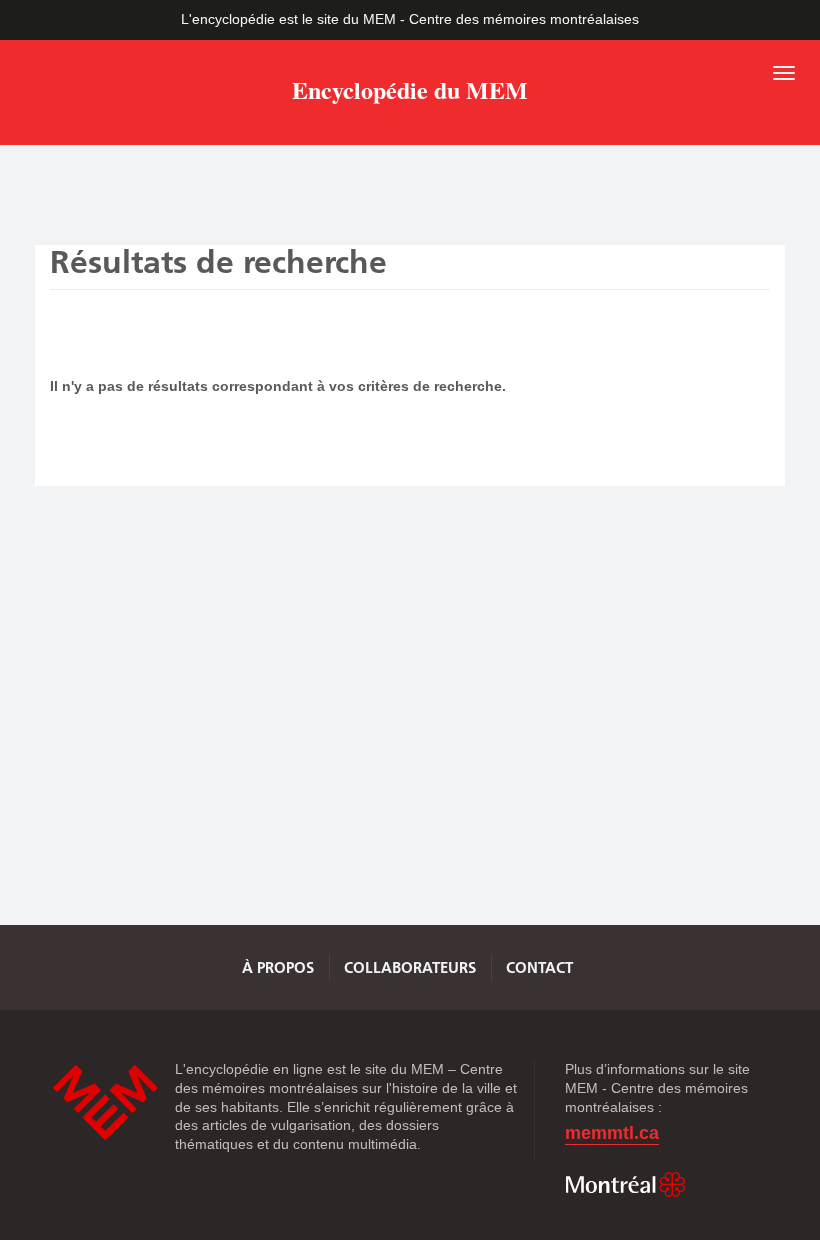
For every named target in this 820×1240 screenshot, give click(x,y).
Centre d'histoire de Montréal (105, 1102)
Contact (539, 967)
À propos (278, 967)
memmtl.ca (612, 1133)
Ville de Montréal (625, 1185)
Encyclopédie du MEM (410, 93)
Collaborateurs (410, 967)
